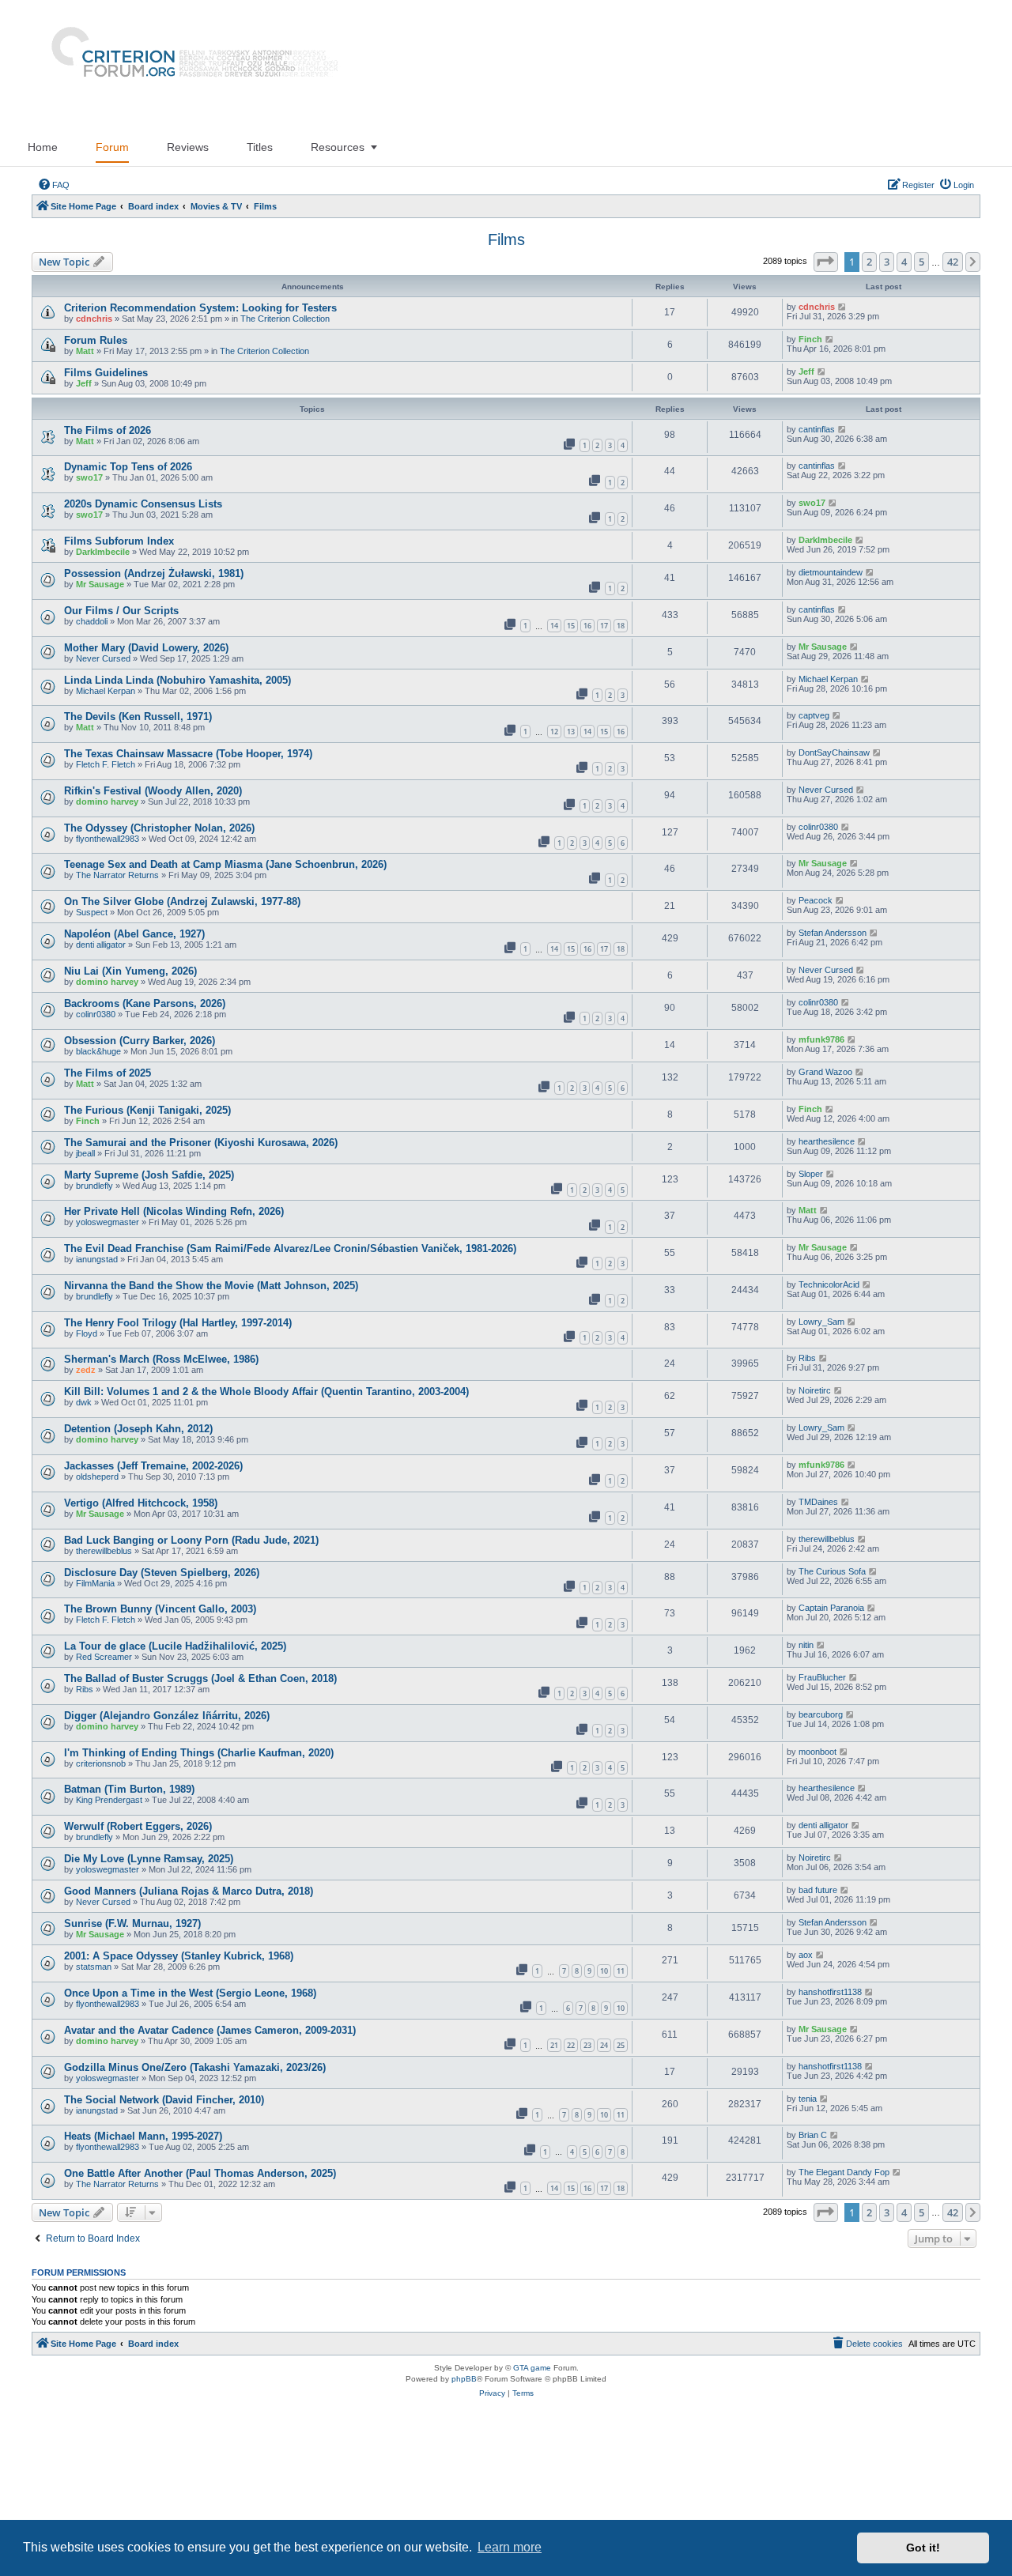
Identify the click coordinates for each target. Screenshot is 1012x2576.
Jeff (84, 383)
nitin (806, 1645)
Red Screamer (104, 1657)
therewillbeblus (104, 1551)
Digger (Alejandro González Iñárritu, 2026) (167, 1716)
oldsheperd (97, 1477)
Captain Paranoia (831, 1608)
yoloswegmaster (108, 1222)
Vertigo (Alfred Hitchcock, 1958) (141, 1503)
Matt (85, 351)
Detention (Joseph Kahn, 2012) (138, 1429)
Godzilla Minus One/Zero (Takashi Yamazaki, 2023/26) (195, 2067)
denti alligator (101, 945)
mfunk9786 (821, 1039)
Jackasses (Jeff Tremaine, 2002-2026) (153, 1466)
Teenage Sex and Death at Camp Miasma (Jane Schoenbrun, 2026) (225, 864)
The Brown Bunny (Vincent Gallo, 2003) (160, 1609)
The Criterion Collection (285, 319)
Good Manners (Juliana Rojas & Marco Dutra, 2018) (189, 1891)
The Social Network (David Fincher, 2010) (164, 2100)
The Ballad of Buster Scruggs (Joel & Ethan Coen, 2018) (200, 1678)
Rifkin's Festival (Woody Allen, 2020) (153, 791)
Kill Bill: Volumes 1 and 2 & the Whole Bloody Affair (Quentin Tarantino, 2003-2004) (266, 1392)
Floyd (87, 1333)
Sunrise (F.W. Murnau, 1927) (132, 1924)
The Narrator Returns (117, 875)
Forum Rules (96, 340)
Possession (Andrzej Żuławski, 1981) (154, 573)
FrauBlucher (822, 1677)
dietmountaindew (831, 572)
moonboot (818, 1752)
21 (554, 2045)
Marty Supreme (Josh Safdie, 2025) (149, 1175)
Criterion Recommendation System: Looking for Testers (200, 308)
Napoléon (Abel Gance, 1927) (134, 934)
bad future (818, 1890)
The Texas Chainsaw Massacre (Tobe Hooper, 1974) (188, 754)
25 (621, 2045)
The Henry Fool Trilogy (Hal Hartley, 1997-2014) (178, 1323)
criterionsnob (101, 1763)
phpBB (464, 2379)
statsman (94, 1967)
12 (554, 732)
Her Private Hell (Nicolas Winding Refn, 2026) (174, 1211)
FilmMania (95, 1583)
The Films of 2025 (108, 1073)
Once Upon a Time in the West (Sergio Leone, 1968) (190, 1993)
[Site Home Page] (188, 64)
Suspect (92, 912)
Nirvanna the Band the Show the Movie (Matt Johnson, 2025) (211, 1286)
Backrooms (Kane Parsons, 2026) (145, 1003)
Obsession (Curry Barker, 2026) (140, 1041)
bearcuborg (821, 1714)
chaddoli (92, 621)
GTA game (532, 2368)
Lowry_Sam (821, 1322)
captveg (814, 715)
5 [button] (921, 262)
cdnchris (94, 319)
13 (571, 732)
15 (571, 626)
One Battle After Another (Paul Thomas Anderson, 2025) (200, 2173)
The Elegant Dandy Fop (844, 2172)
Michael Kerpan (106, 691)
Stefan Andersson (833, 933)
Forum (112, 147)
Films (506, 239)
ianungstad (97, 1259)
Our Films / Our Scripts (121, 611)
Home (43, 147)
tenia (808, 2099)
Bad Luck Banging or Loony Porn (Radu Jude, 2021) (191, 1540)
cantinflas (817, 429)
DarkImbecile (103, 552)
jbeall (85, 1153)
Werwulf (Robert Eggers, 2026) (138, 1826)
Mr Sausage (100, 584)
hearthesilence (827, 1141)
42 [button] (953, 262)
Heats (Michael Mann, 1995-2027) (143, 2136)
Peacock (816, 900)
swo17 (89, 477)
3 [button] (887, 262)
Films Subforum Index (119, 541)
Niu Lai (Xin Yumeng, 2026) (130, 971)
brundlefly (94, 1186)
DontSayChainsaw (834, 752)
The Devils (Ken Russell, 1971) (138, 717)
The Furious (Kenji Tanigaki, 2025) (147, 1110)
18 (621, 626)
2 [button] (869, 262)
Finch (810, 339)
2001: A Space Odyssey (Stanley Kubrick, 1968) (179, 1956)
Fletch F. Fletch (106, 764)
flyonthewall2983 (108, 839)
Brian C (813, 2135)
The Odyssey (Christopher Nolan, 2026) (159, 828)
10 (604, 1971)
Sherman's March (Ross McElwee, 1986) (161, 1359)
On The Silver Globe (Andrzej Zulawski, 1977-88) (182, 901)
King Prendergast (109, 1800)
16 (587, 626)
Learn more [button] (510, 2547)
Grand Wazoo (825, 1072)
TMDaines (818, 1502)
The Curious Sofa (832, 1571)
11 (621, 1971)
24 (604, 2045)
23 (587, 2045)
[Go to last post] (842, 307)
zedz (86, 1370)
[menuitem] (54, 185)
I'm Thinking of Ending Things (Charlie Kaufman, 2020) (199, 1753)
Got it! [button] (923, 2548)
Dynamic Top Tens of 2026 (128, 467)
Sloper (811, 1174)
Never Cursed (103, 658)
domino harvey (107, 801)
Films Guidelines (106, 373)
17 (604, 626)
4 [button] (904, 262)
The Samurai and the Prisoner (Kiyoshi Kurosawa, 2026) (201, 1143)
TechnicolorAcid (829, 1284)
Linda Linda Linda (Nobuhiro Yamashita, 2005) (177, 680)
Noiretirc (815, 1390)
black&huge (98, 1051)
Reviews (188, 147)
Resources (338, 147)
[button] (826, 262)
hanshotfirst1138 (830, 1992)
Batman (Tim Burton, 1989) (129, 1789)
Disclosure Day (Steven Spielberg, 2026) (162, 1573)
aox (806, 1955)
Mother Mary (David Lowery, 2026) (146, 648)
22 (571, 2045)
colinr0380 (818, 827)
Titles (260, 147)
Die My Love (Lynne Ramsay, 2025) (149, 1859)
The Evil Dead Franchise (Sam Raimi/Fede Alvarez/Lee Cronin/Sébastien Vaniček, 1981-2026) (290, 1248)
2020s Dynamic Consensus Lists (143, 504)
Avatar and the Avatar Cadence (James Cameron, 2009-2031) (210, 2030)
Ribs (807, 1358)
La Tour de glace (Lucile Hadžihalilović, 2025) (175, 1646)
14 (554, 626)
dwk (84, 1402)
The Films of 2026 (108, 430)
